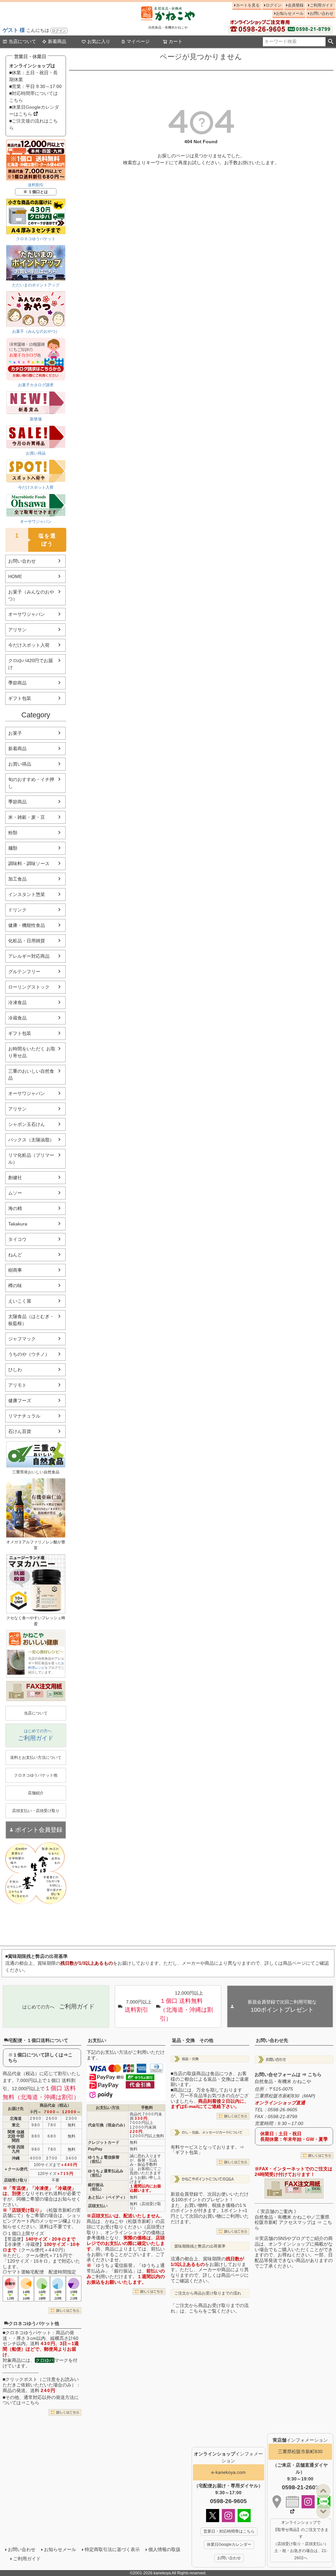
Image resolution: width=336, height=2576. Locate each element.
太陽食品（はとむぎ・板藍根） (31, 1320)
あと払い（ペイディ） (108, 2197)
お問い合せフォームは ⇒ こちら (288, 2074)
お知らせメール (290, 13)
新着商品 (57, 41)
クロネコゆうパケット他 (34, 2323)
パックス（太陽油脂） (31, 1140)
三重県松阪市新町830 (300, 2452)
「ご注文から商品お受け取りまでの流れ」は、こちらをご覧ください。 (210, 2308)
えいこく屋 (20, 1301)
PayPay (95, 2149)
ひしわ (15, 1370)
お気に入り (99, 41)
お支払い (97, 2040)
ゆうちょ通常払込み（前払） (106, 2173)
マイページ (138, 41)
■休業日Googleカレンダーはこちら (34, 111)
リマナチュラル (24, 1416)
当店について (22, 41)
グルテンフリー (24, 972)
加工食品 (17, 879)
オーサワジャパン (27, 614)
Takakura (18, 1224)
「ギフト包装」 (187, 2152)
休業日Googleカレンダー (229, 2544)
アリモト (17, 1385)
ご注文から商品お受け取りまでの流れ (208, 2293)
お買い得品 (20, 764)
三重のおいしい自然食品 (31, 1075)
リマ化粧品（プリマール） (31, 1159)
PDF (38, 1693)
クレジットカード (104, 2142)
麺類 (13, 848)
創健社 (15, 1177)
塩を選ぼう (36, 539)
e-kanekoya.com (229, 2472)
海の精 (15, 1208)
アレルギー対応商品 (29, 956)
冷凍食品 (17, 1002)
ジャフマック (22, 1339)
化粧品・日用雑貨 (27, 941)
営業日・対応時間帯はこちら (229, 2531)
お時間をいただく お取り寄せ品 (32, 1052)
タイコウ (17, 1239)
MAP (309, 2096)
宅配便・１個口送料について (38, 2040)
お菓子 (15, 733)
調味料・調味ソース (29, 863)
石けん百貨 (20, 1431)
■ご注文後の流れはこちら (33, 124)
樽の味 (15, 1286)
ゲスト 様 (14, 30)
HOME (15, 576)
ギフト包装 (20, 698)
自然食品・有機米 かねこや (283, 2081)
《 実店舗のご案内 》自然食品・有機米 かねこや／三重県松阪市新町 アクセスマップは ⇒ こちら (293, 2220)
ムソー (15, 1193)
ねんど (15, 1255)
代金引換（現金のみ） (108, 2125)
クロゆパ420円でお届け (31, 664)
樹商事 (15, 1270)
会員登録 (296, 5)
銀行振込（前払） (96, 2187)
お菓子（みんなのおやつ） (31, 595)
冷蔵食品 (17, 1018)
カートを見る (248, 5)
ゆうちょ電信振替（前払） (104, 2159)
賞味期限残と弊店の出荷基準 (200, 2246)
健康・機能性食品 (27, 925)
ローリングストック (29, 987)
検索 (331, 42)
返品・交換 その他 (193, 2040)
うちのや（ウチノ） (29, 1354)
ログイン (59, 31)
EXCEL (58, 1693)
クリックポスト (21, 2379)
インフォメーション (300, 2440)
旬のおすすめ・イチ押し (31, 783)
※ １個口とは (36, 192)
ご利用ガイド (322, 5)
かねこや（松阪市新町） (130, 2221)
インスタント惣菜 (27, 894)
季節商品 (17, 683)
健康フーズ (20, 1400)
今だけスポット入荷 (29, 645)
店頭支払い (98, 2206)
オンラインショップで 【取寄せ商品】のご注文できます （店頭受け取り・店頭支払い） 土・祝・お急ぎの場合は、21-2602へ (301, 2540)
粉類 (13, 833)
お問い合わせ (322, 13)
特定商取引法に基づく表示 (112, 2549)
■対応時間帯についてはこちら (33, 97)
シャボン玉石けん (27, 1124)
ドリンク (17, 910)
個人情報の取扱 (164, 2549)
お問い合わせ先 (272, 2040)
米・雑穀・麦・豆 (27, 817)
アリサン (17, 630)
